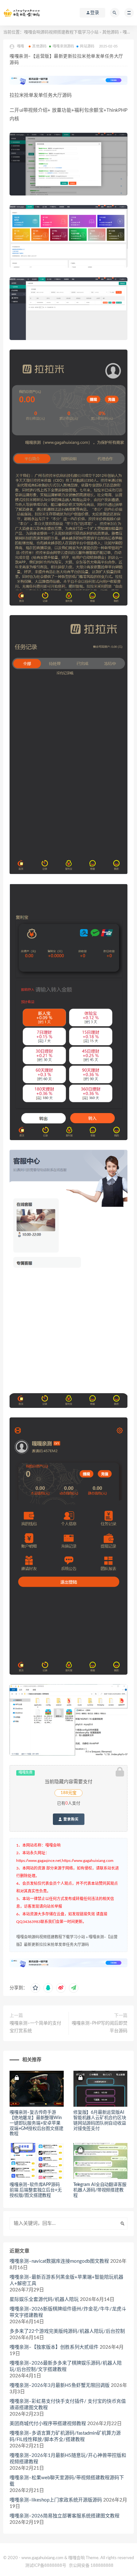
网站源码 (87, 46)
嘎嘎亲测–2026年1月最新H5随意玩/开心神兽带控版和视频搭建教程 (68, 2459)
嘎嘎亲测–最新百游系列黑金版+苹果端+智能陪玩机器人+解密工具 (66, 2280)
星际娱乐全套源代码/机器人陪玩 (44, 2299)
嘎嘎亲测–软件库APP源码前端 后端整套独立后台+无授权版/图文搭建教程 (36, 2190)
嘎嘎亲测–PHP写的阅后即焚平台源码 (100, 2027)
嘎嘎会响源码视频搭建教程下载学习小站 (61, 32)
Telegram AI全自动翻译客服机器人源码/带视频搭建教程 (100, 2190)
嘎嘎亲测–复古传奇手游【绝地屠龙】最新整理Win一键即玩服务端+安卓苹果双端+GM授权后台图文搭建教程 (36, 2123)
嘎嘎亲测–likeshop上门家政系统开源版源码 (56, 2500)
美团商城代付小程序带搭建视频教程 (48, 2424)
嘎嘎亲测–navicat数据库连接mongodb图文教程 (59, 2261)
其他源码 (111, 32)
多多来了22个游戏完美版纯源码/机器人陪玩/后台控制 (67, 2331)
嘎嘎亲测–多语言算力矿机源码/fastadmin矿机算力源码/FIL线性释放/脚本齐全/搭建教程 (65, 2436)
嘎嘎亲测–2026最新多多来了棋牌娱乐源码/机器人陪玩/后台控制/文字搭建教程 (66, 2366)
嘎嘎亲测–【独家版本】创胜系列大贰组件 (54, 2347)
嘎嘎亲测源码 (63, 46)
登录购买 (70, 1819)
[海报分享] (74, 1988)
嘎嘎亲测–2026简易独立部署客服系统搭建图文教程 (65, 2516)
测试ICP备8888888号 (46, 2566)
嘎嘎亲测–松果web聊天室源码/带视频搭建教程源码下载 (67, 2481)
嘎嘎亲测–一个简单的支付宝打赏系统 (35, 2027)
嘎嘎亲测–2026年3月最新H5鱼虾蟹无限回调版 (60, 2385)
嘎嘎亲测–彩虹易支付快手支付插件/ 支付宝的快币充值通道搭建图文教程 (68, 2405)
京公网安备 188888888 (91, 2566)
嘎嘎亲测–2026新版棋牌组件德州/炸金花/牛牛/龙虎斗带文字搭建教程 (68, 2312)
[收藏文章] (35, 1988)
